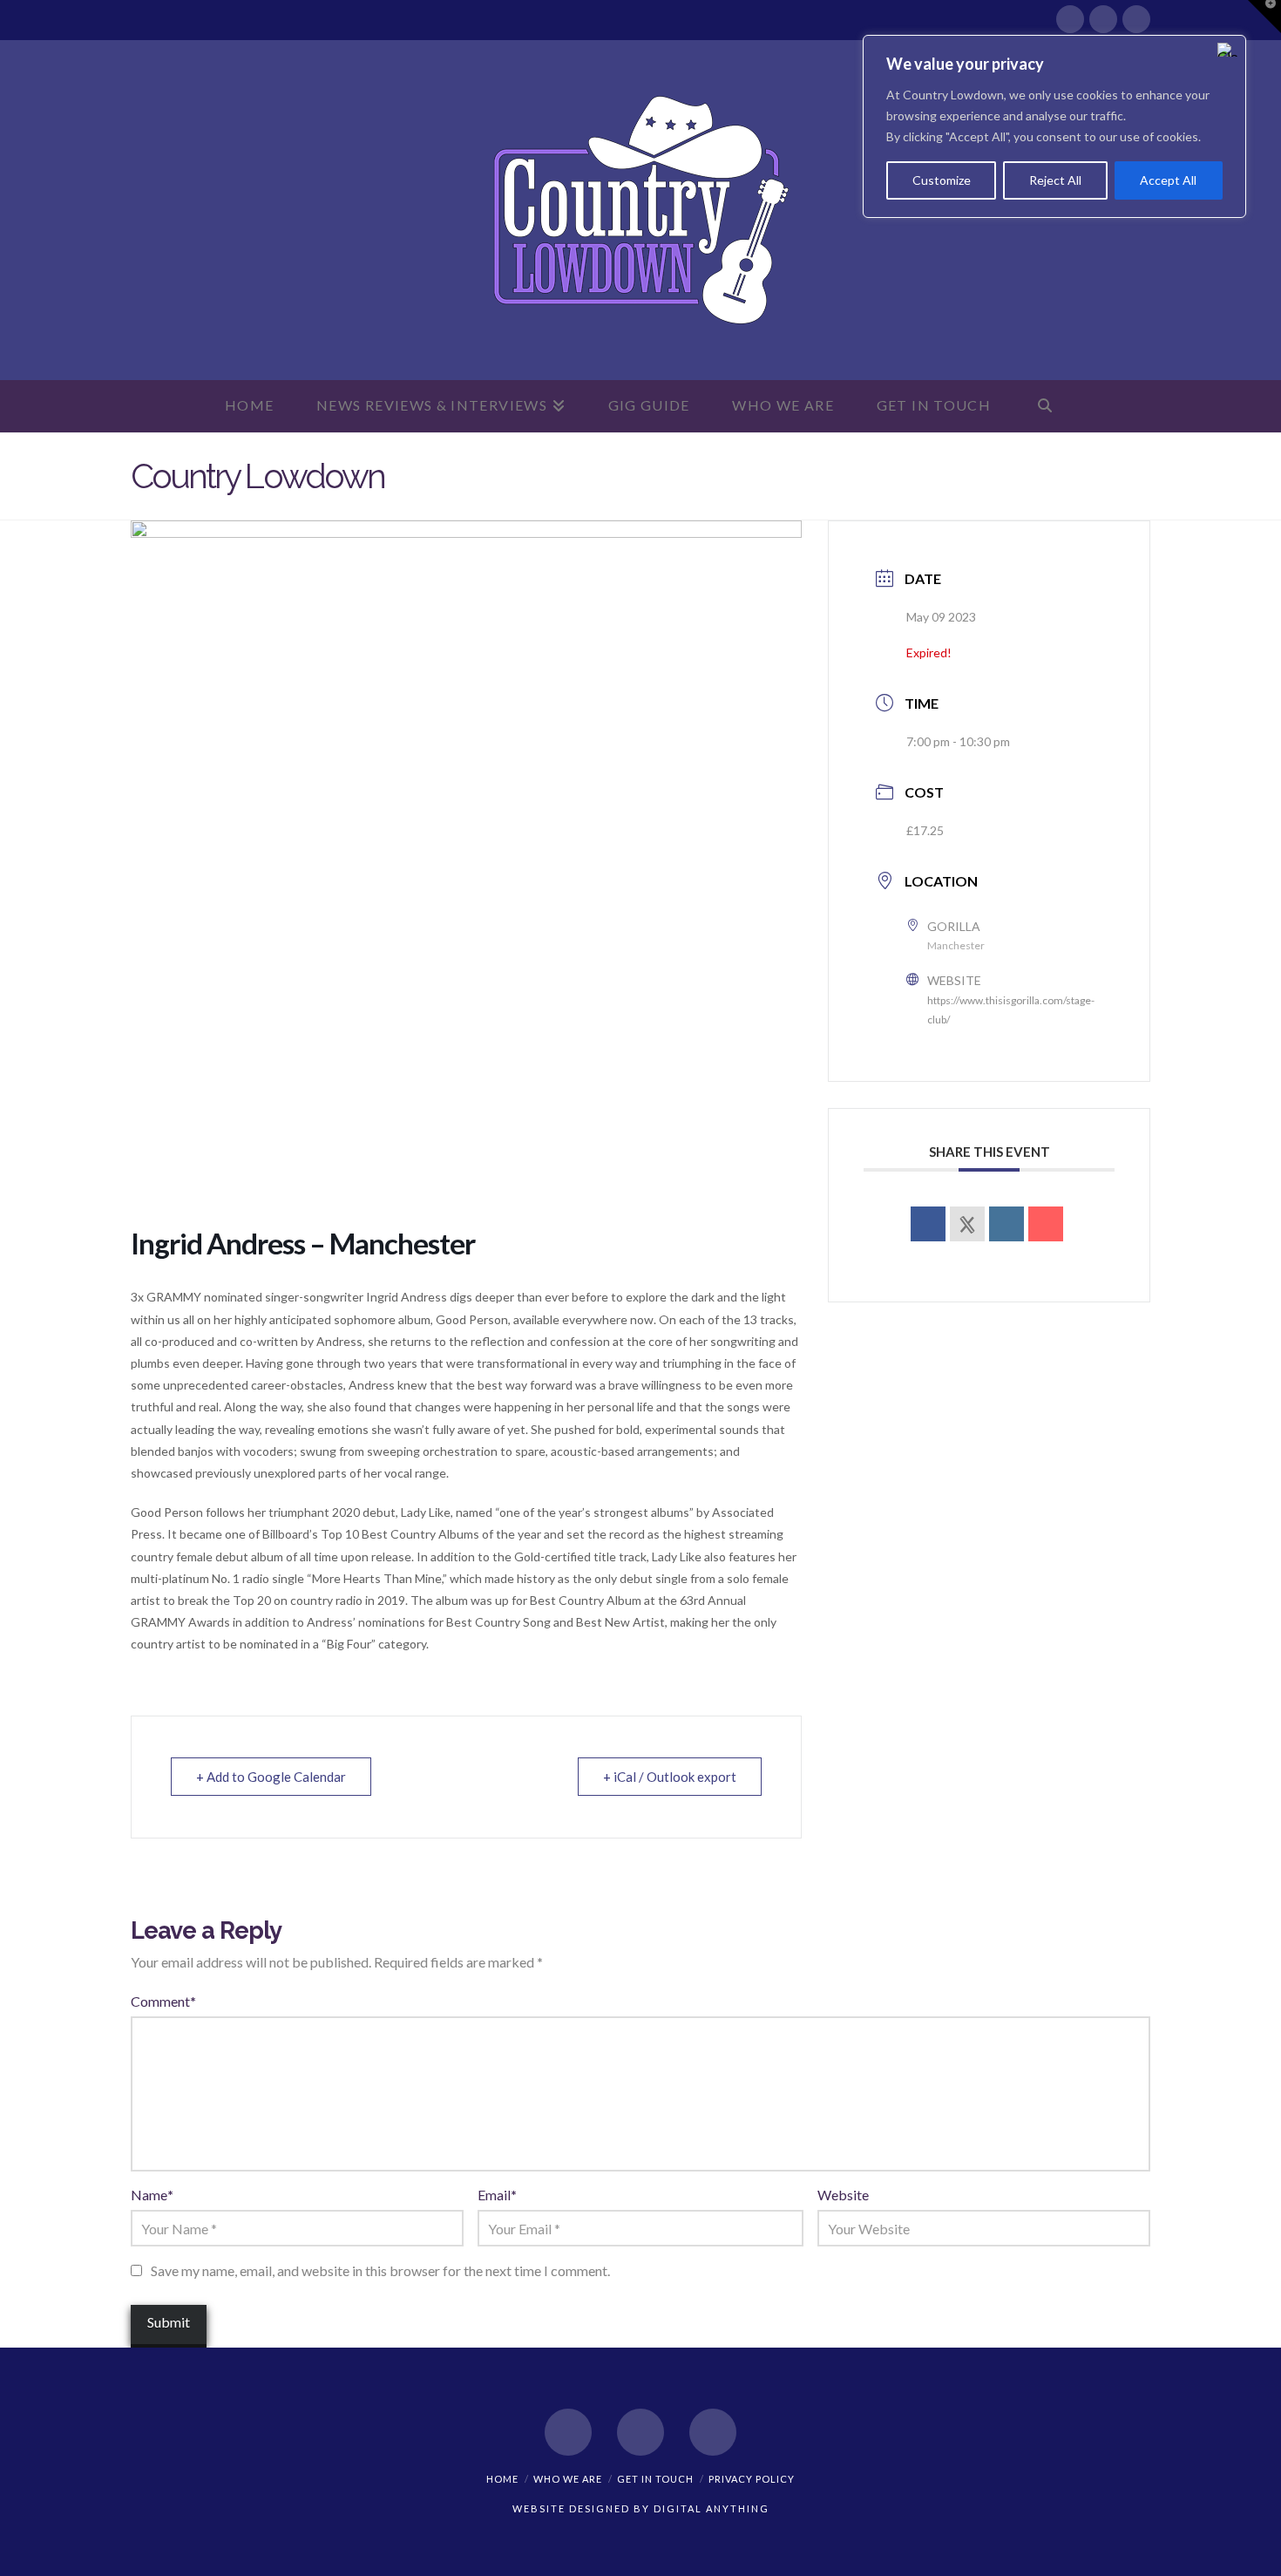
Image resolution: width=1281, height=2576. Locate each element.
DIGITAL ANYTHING (710, 2508)
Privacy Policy (752, 2479)
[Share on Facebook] (928, 1224)
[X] (1103, 19)
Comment (163, 2001)
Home (502, 2479)
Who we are (568, 2479)
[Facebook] (1070, 19)
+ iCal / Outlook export (670, 1777)
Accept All (1168, 180)
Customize (942, 180)
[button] (1264, 17)
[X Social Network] (967, 1224)
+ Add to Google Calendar (271, 1777)
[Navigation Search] (1045, 406)
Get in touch (655, 2479)
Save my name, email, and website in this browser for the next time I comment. (380, 2270)
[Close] (1228, 50)
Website (843, 2195)
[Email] (1046, 1224)
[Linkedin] (1006, 1224)
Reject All (1055, 180)
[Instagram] (1136, 19)
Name (152, 2195)
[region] (1054, 126)
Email (497, 2195)
